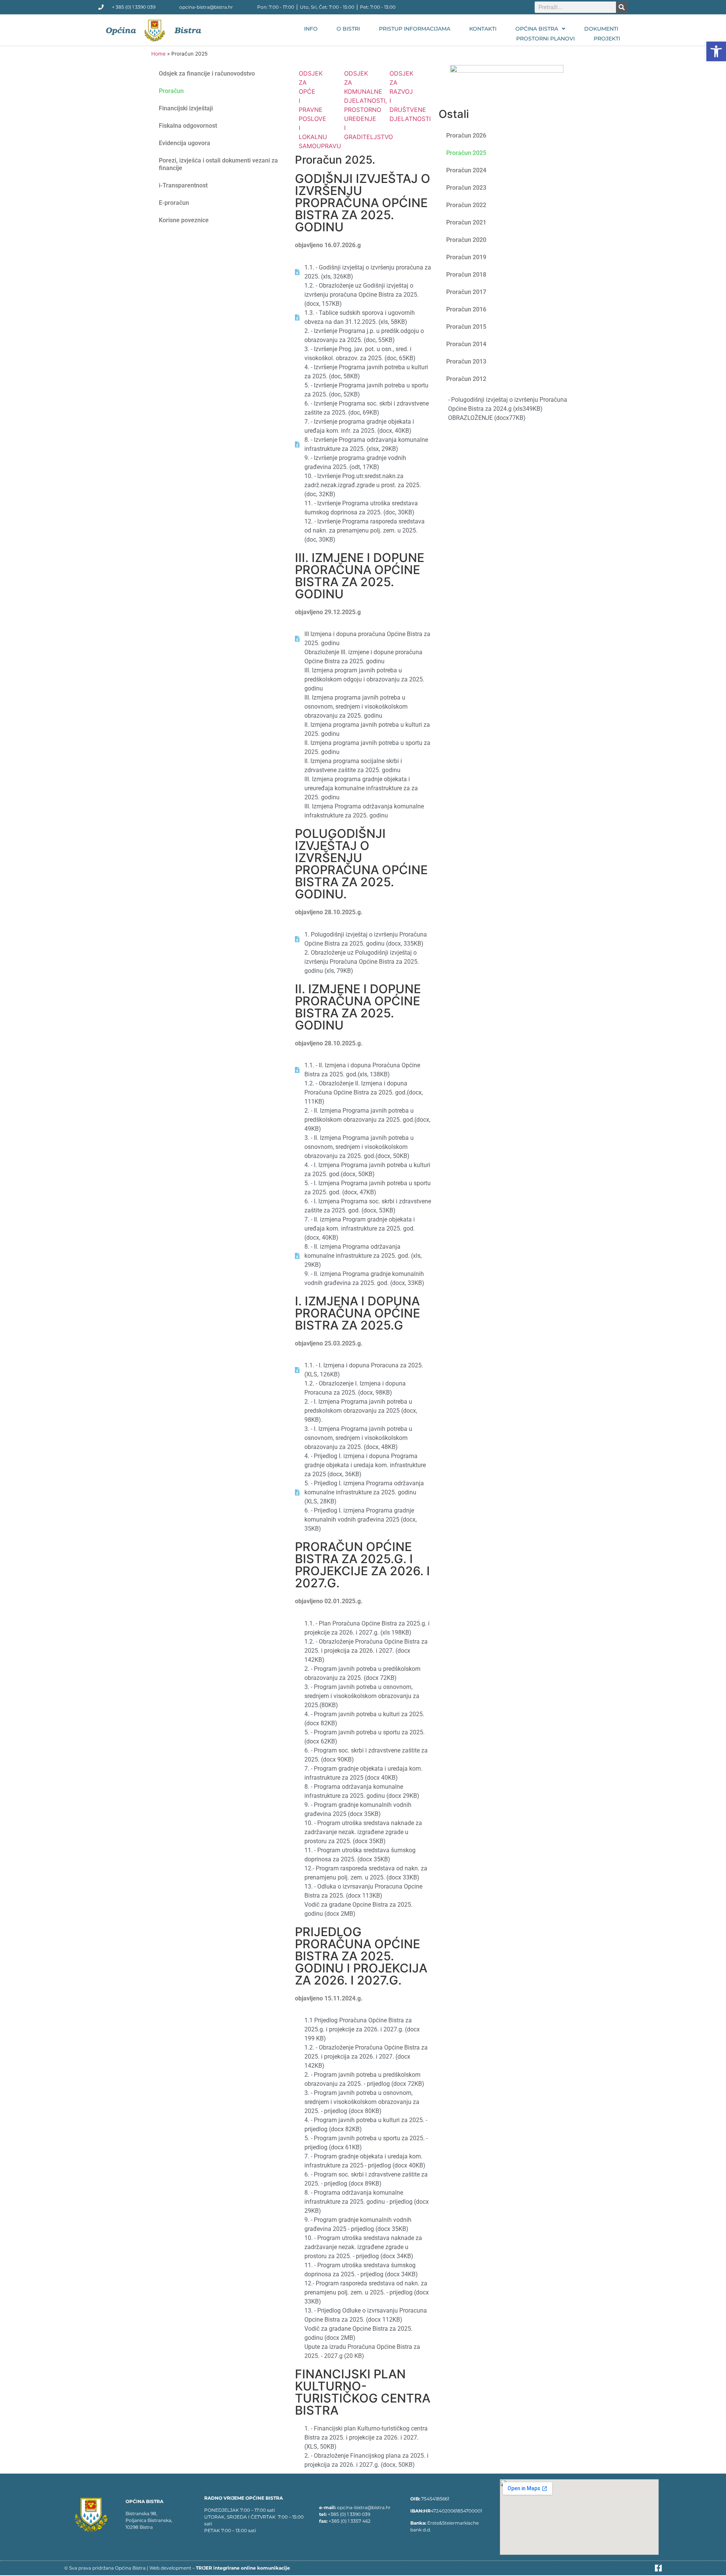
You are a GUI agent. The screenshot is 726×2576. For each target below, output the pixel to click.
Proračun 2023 (466, 188)
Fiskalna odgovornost (188, 126)
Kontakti (483, 29)
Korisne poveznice (184, 220)
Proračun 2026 (466, 135)
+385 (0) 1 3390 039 (349, 2514)
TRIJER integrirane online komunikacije (243, 2568)
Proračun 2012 (466, 379)
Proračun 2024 (466, 170)
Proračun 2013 (466, 361)
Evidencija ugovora (185, 143)
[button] (716, 51)
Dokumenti (601, 29)
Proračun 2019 (466, 257)
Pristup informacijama (415, 29)
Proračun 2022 (466, 205)
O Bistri (348, 29)
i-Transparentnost (183, 185)
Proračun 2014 (466, 344)
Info (311, 29)
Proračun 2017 (466, 292)
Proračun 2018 (466, 275)
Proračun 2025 (466, 153)
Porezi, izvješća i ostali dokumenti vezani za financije (218, 164)
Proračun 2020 (466, 240)
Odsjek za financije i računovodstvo (207, 74)
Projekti (607, 39)
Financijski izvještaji (186, 108)
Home (158, 54)
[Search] (622, 7)
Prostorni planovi (545, 39)
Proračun (171, 91)
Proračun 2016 (466, 309)
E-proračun (174, 203)
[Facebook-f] (658, 2568)
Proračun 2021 (466, 222)
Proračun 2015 (466, 327)
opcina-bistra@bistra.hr (364, 2507)
